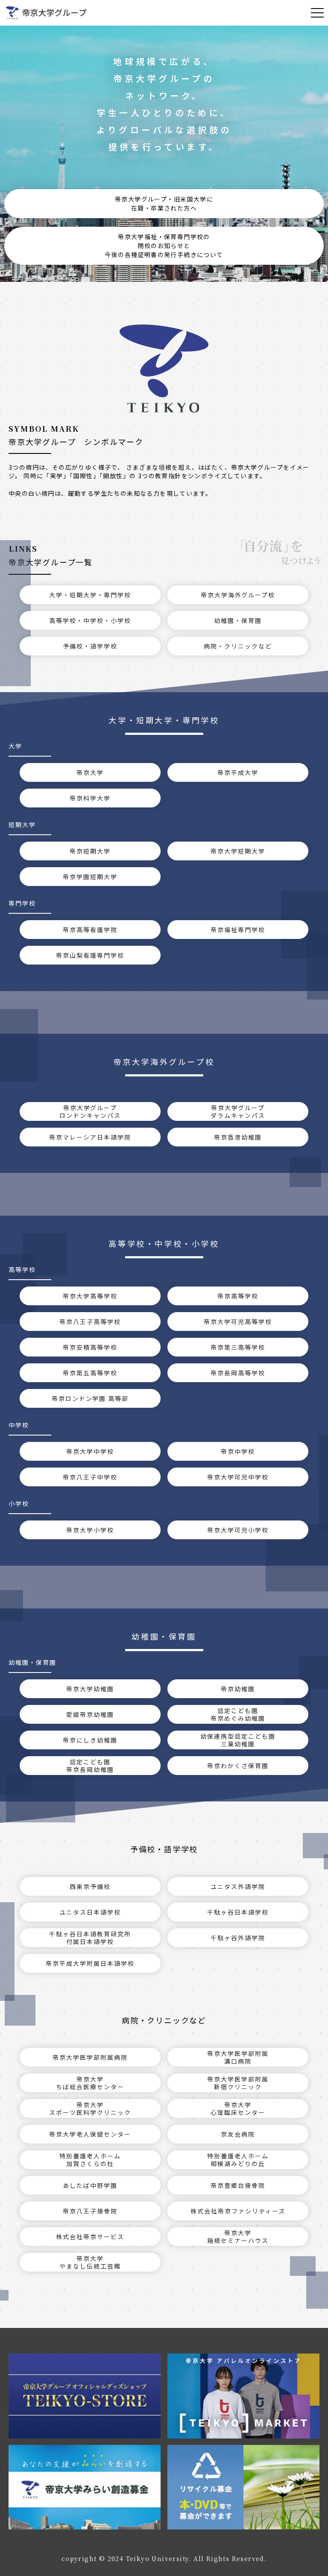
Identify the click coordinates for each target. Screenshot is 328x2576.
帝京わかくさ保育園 (238, 1766)
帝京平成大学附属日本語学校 (90, 1963)
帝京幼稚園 (238, 1689)
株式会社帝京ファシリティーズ (238, 2211)
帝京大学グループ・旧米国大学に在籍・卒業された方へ (164, 203)
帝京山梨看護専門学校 (90, 955)
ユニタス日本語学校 (90, 1912)
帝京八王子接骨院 (90, 2211)
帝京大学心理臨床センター (238, 2108)
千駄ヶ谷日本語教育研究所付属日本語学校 (90, 1938)
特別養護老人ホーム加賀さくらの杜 (90, 2160)
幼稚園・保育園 (238, 620)
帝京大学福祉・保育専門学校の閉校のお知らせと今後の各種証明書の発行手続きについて (164, 246)
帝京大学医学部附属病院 (90, 2057)
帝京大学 (90, 772)
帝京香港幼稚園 (238, 1137)
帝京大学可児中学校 (238, 1477)
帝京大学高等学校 (90, 1296)
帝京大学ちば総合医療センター (90, 2083)
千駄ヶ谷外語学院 (238, 1938)
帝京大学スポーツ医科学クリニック (90, 2108)
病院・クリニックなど (238, 646)
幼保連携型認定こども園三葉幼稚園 (238, 1740)
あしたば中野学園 (90, 2185)
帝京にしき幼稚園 (90, 1740)
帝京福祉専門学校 (238, 930)
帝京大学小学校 (90, 1530)
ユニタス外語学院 (238, 1886)
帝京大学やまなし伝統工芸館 (90, 2262)
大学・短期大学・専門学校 (90, 595)
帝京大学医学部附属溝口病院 (238, 2057)
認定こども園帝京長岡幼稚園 (90, 1766)
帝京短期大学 (90, 851)
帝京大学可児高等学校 (238, 1322)
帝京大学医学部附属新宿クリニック (238, 2083)
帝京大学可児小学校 (238, 1530)
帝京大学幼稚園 (90, 1689)
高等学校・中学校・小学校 (90, 620)
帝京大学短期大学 (238, 851)
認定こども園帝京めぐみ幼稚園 (238, 1714)
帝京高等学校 (238, 1296)
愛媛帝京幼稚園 (90, 1714)
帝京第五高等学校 (90, 1373)
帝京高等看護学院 (90, 930)
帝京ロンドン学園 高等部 (90, 1398)
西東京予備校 (90, 1886)
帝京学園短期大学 (90, 877)
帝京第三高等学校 (238, 1347)
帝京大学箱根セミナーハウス (238, 2237)
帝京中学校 (238, 1451)
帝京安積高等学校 (90, 1347)
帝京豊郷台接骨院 (238, 2185)
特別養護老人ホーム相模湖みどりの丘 (238, 2160)
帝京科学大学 (90, 798)
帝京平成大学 (238, 772)
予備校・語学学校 (90, 646)
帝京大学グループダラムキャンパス (238, 1111)
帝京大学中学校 (90, 1451)
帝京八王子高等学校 (90, 1322)
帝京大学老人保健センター (90, 2134)
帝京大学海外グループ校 (238, 595)
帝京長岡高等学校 (238, 1373)
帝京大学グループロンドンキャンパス (90, 1111)
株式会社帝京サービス (90, 2237)
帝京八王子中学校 (90, 1477)
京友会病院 (238, 2134)
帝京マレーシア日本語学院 (90, 1137)
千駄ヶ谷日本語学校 (238, 1912)
